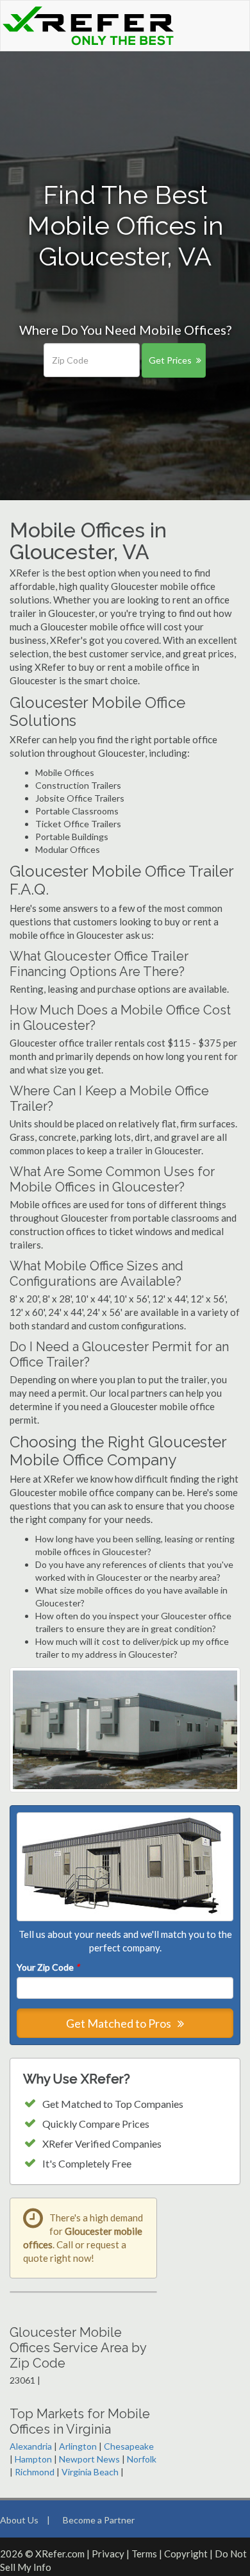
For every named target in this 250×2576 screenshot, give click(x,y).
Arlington (78, 2446)
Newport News (89, 2459)
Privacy (108, 2554)
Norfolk (142, 2459)
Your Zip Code (48, 1967)
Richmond (35, 2472)
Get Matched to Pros (120, 2023)
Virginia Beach (90, 2472)
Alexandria (31, 2446)
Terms (144, 2554)
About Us (19, 2520)
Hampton (33, 2459)
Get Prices (170, 360)
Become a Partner (99, 2520)
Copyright (186, 2554)
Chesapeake (129, 2446)
